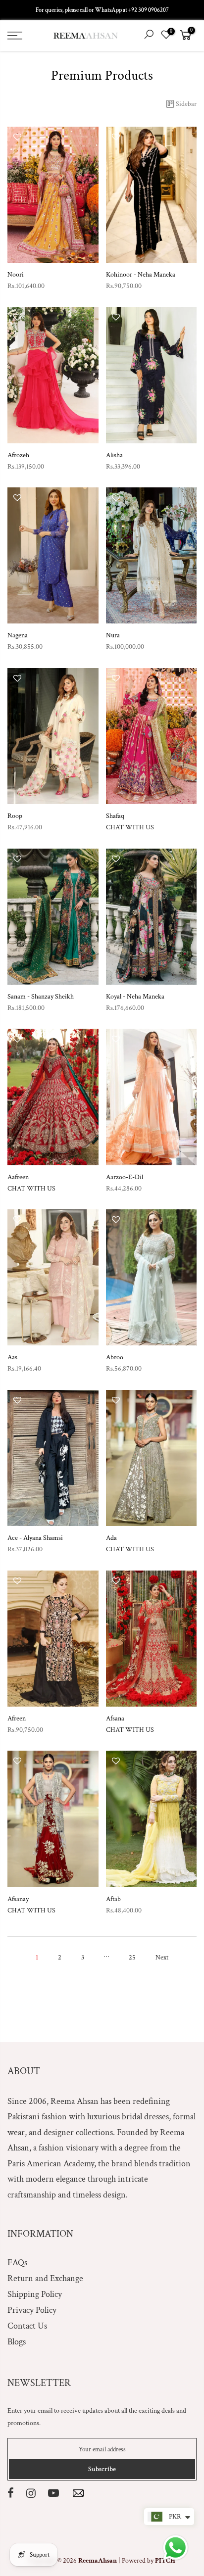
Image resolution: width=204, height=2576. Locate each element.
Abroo (115, 1357)
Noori (16, 275)
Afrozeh (18, 455)
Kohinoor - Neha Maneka (141, 275)
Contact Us (27, 2326)
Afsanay (18, 1899)
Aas (12, 1357)
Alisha (114, 455)
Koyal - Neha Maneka (135, 997)
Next (162, 1957)
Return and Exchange (45, 2278)
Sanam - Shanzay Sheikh (41, 997)
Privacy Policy (32, 2310)
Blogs (17, 2342)
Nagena (18, 635)
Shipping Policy (35, 2294)
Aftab (113, 1899)
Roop (15, 816)
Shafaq (115, 816)
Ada (111, 1538)
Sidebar (186, 104)
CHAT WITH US (130, 827)
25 (132, 1957)
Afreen (17, 1718)
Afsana (115, 1718)
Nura (113, 635)
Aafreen (18, 1177)
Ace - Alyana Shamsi (35, 1538)
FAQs (17, 2263)
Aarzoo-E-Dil (125, 1177)
